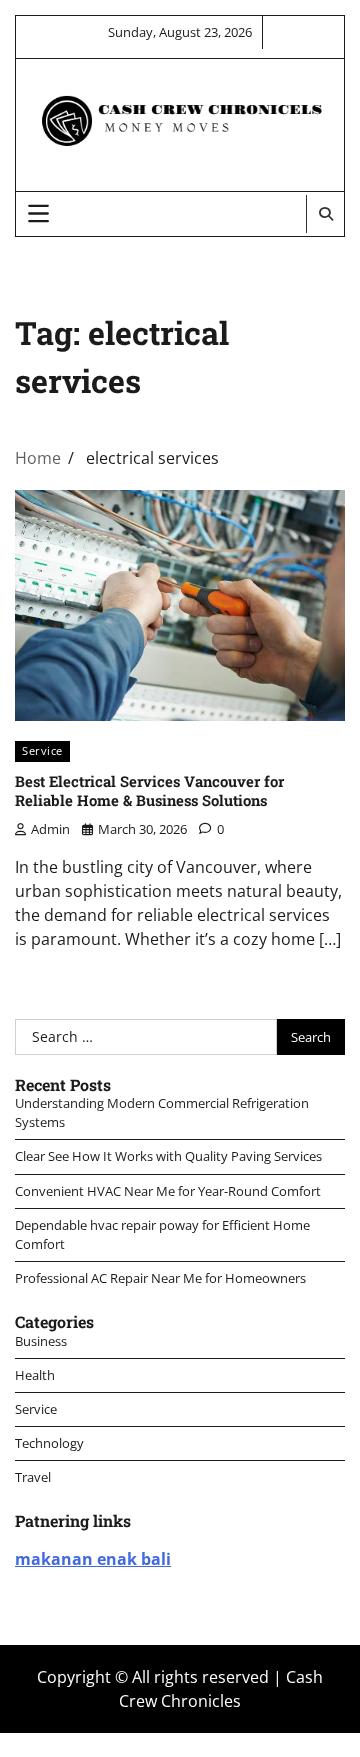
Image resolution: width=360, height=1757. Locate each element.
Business (41, 1341)
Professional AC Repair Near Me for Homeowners (160, 1278)
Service (42, 750)
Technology (49, 1443)
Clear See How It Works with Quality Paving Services (168, 1156)
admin (50, 829)
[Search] (325, 214)
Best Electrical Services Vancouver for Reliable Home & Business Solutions (149, 790)
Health (35, 1375)
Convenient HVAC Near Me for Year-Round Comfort (168, 1191)
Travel (33, 1477)
